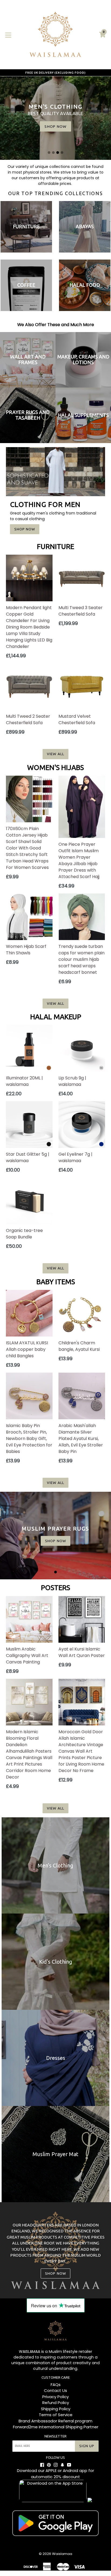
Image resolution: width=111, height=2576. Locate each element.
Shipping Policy (56, 2409)
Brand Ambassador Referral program (55, 2421)
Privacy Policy (55, 2397)
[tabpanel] (55, 1536)
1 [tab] (49, 153)
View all (55, 754)
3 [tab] (58, 153)
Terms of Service (56, 2415)
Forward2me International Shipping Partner (56, 2427)
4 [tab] (62, 153)
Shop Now (25, 529)
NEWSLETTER (55, 2436)
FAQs (56, 2385)
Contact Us (55, 2390)
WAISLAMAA (30, 2351)
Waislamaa (62, 2554)
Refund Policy (56, 2403)
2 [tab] (53, 153)
